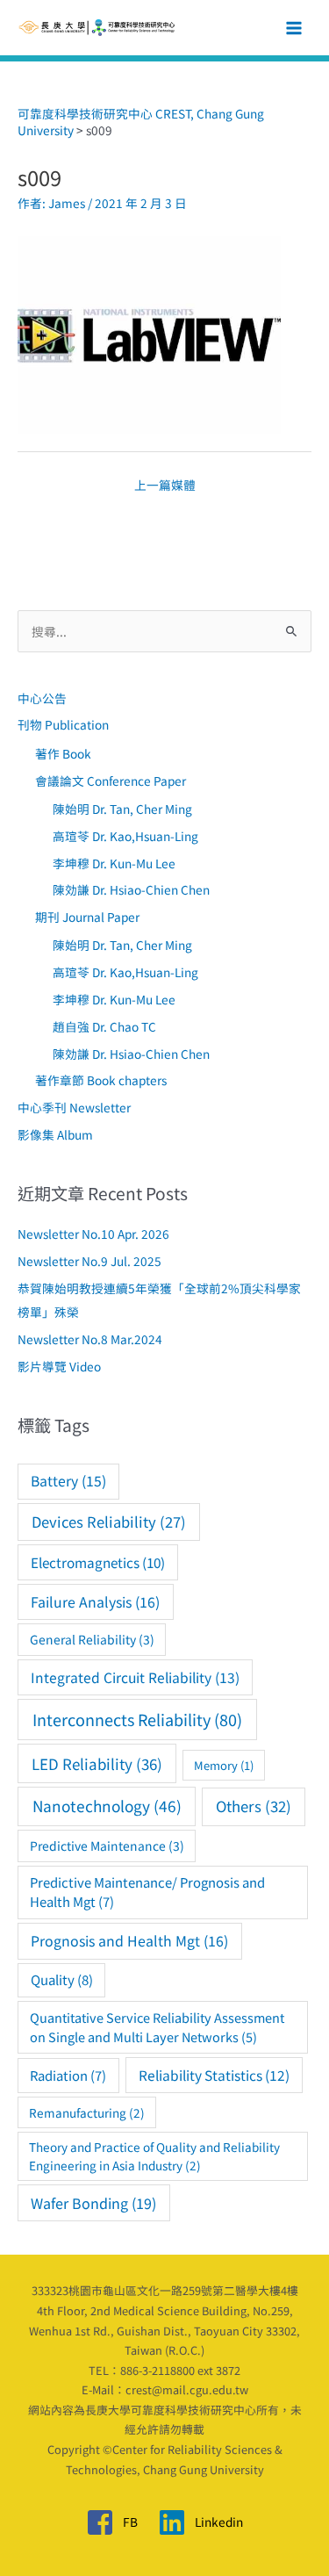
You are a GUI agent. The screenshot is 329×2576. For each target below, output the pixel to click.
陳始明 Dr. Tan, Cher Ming (122, 809)
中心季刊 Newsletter (74, 1107)
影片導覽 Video (59, 1366)
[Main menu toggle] (294, 28)
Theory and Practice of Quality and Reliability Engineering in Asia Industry (154, 2155)
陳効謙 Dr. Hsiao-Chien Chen (131, 889)
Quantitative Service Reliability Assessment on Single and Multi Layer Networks (157, 2027)
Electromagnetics (98, 1562)
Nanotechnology (107, 1806)
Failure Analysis (95, 1602)
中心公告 (42, 698)
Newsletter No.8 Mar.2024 (90, 1339)
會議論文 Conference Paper (111, 781)
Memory (224, 1765)
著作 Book (63, 753)
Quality (62, 1979)
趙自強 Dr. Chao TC (104, 1026)
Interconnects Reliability (137, 1719)
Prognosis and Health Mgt (129, 1941)
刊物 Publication (63, 724)
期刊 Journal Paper (87, 917)
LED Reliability (97, 1763)
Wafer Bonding (93, 2203)
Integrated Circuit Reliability (135, 1677)
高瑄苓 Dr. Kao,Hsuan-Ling (125, 836)
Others (254, 1806)
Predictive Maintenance (107, 1846)
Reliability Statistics (214, 2075)
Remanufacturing (87, 2112)
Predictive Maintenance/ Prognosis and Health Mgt (147, 1892)
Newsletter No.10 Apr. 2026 (93, 1234)
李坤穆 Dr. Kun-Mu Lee (114, 863)
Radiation (68, 2075)
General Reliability (92, 1639)
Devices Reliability (109, 1522)
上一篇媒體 (165, 485)
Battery (68, 1481)
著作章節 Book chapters (101, 1080)
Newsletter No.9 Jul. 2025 (89, 1261)
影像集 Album (55, 1134)
